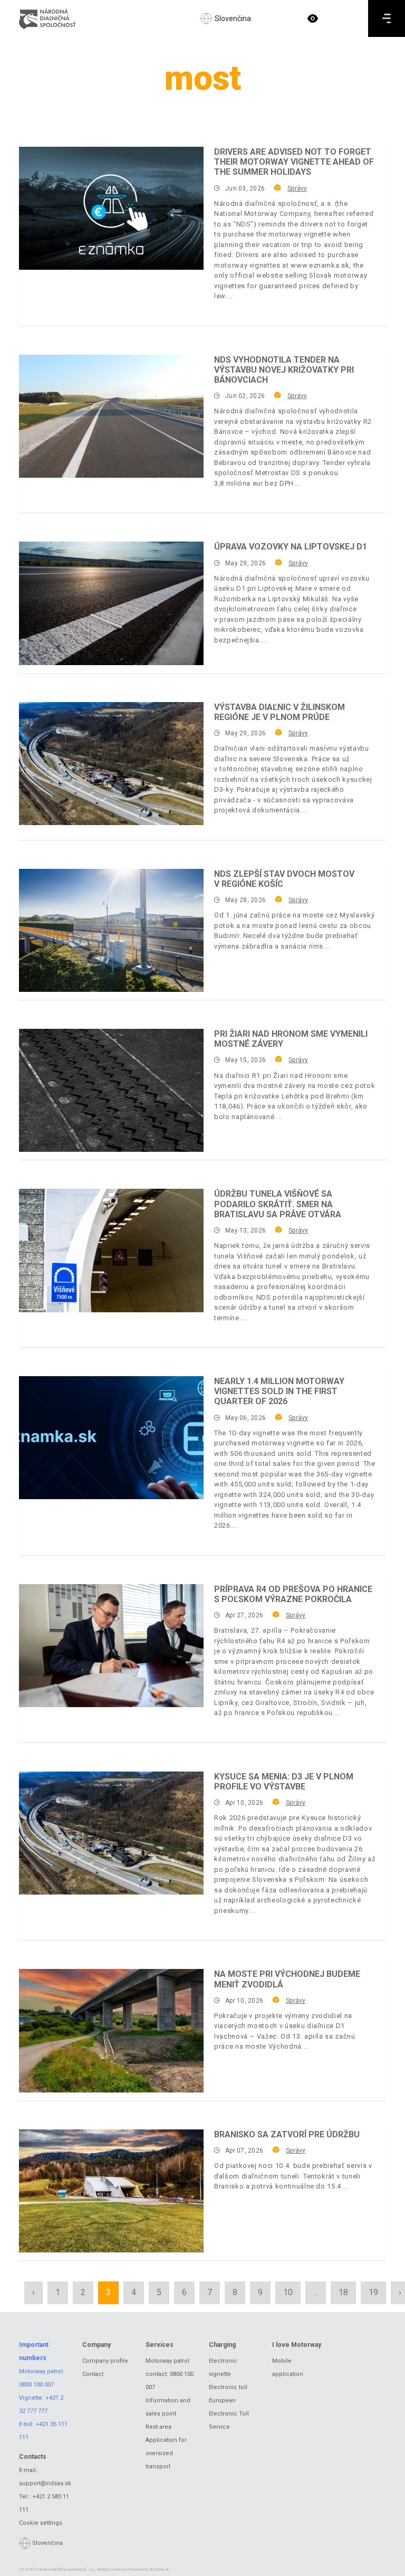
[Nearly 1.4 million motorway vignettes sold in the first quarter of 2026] (111, 1438)
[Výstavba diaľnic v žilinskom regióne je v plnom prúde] (111, 764)
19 (373, 2292)
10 (288, 2292)
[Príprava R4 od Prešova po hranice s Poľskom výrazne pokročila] (111, 1646)
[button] (313, 18)
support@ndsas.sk (45, 2483)
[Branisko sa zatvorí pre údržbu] (111, 2191)
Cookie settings (41, 2523)
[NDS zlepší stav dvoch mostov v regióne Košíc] (111, 930)
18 (343, 2292)
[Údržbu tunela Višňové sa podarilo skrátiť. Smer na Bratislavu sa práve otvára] (111, 1250)
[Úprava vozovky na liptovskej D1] (111, 603)
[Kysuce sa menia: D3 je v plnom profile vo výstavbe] (111, 1833)
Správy (297, 188)
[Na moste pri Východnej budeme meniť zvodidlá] (111, 2030)
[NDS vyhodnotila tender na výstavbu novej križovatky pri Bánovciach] (111, 416)
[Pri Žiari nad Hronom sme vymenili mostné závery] (111, 1090)
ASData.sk (160, 2569)
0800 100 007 (36, 2385)
